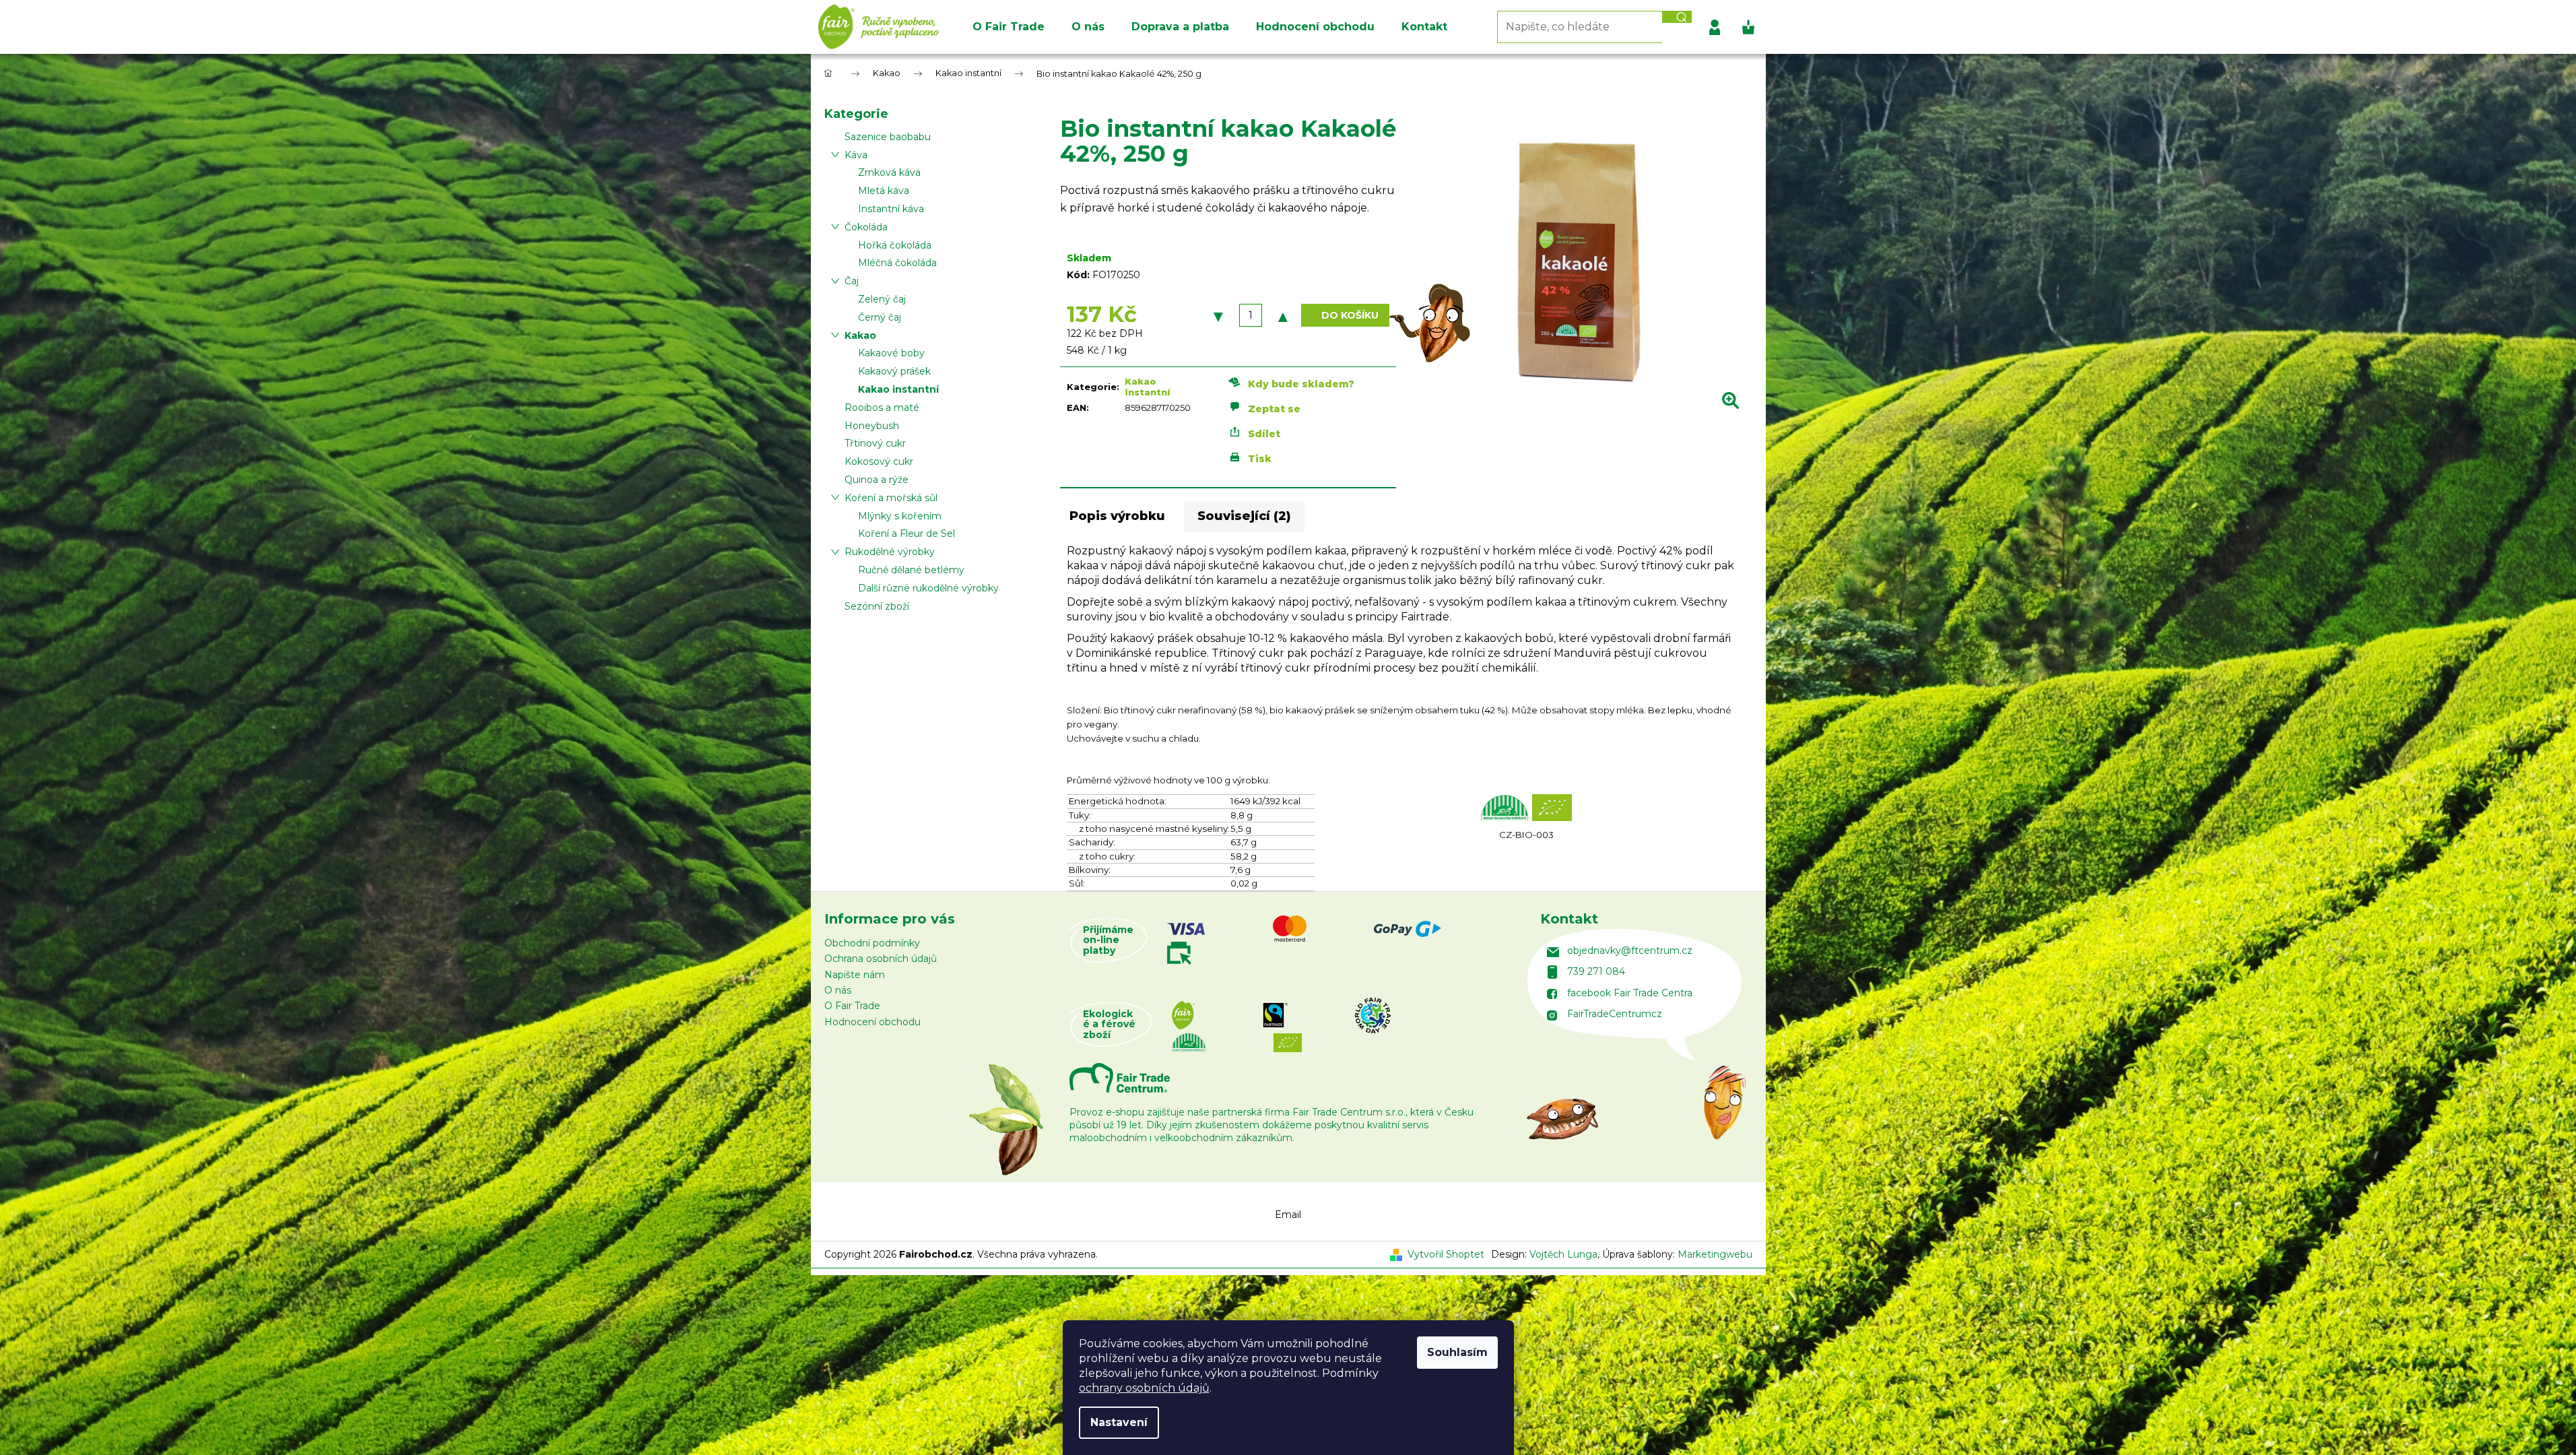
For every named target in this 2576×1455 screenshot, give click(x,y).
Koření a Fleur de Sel (906, 533)
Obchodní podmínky (872, 943)
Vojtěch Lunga (1563, 1254)
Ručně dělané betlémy (911, 570)
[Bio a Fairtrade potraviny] (1332, 1025)
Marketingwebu (1715, 1254)
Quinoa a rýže (877, 480)
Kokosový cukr (879, 461)
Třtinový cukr (875, 443)
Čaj (852, 281)
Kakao (860, 335)
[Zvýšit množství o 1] (1283, 315)
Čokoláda (866, 227)
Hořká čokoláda (895, 245)
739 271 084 (1596, 971)
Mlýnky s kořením (900, 516)
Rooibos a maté (882, 408)
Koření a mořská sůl (891, 498)
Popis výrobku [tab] (1117, 516)
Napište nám (855, 975)
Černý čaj (880, 317)
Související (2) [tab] (1244, 516)
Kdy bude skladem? (1301, 383)
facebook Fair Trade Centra (1630, 993)
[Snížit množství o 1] (1218, 315)
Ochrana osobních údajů (881, 959)
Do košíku (1350, 315)
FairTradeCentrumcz (1615, 1014)
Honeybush (872, 426)
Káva (856, 155)
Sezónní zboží (877, 606)
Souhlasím (1457, 1352)
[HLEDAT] (1677, 17)
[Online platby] (1330, 940)
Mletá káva (884, 191)
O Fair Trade (852, 1006)
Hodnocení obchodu (872, 1022)
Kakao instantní (898, 389)
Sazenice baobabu (888, 137)
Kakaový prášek (894, 371)
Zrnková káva (889, 172)
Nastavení (1119, 1422)
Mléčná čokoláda (897, 263)
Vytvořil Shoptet (1446, 1254)
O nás (838, 990)
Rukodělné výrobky (890, 552)
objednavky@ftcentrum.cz (1630, 950)
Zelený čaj (882, 299)
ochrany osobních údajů (1144, 1388)
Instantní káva (891, 209)
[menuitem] (1009, 27)
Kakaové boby (891, 353)
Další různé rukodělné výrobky (928, 588)
